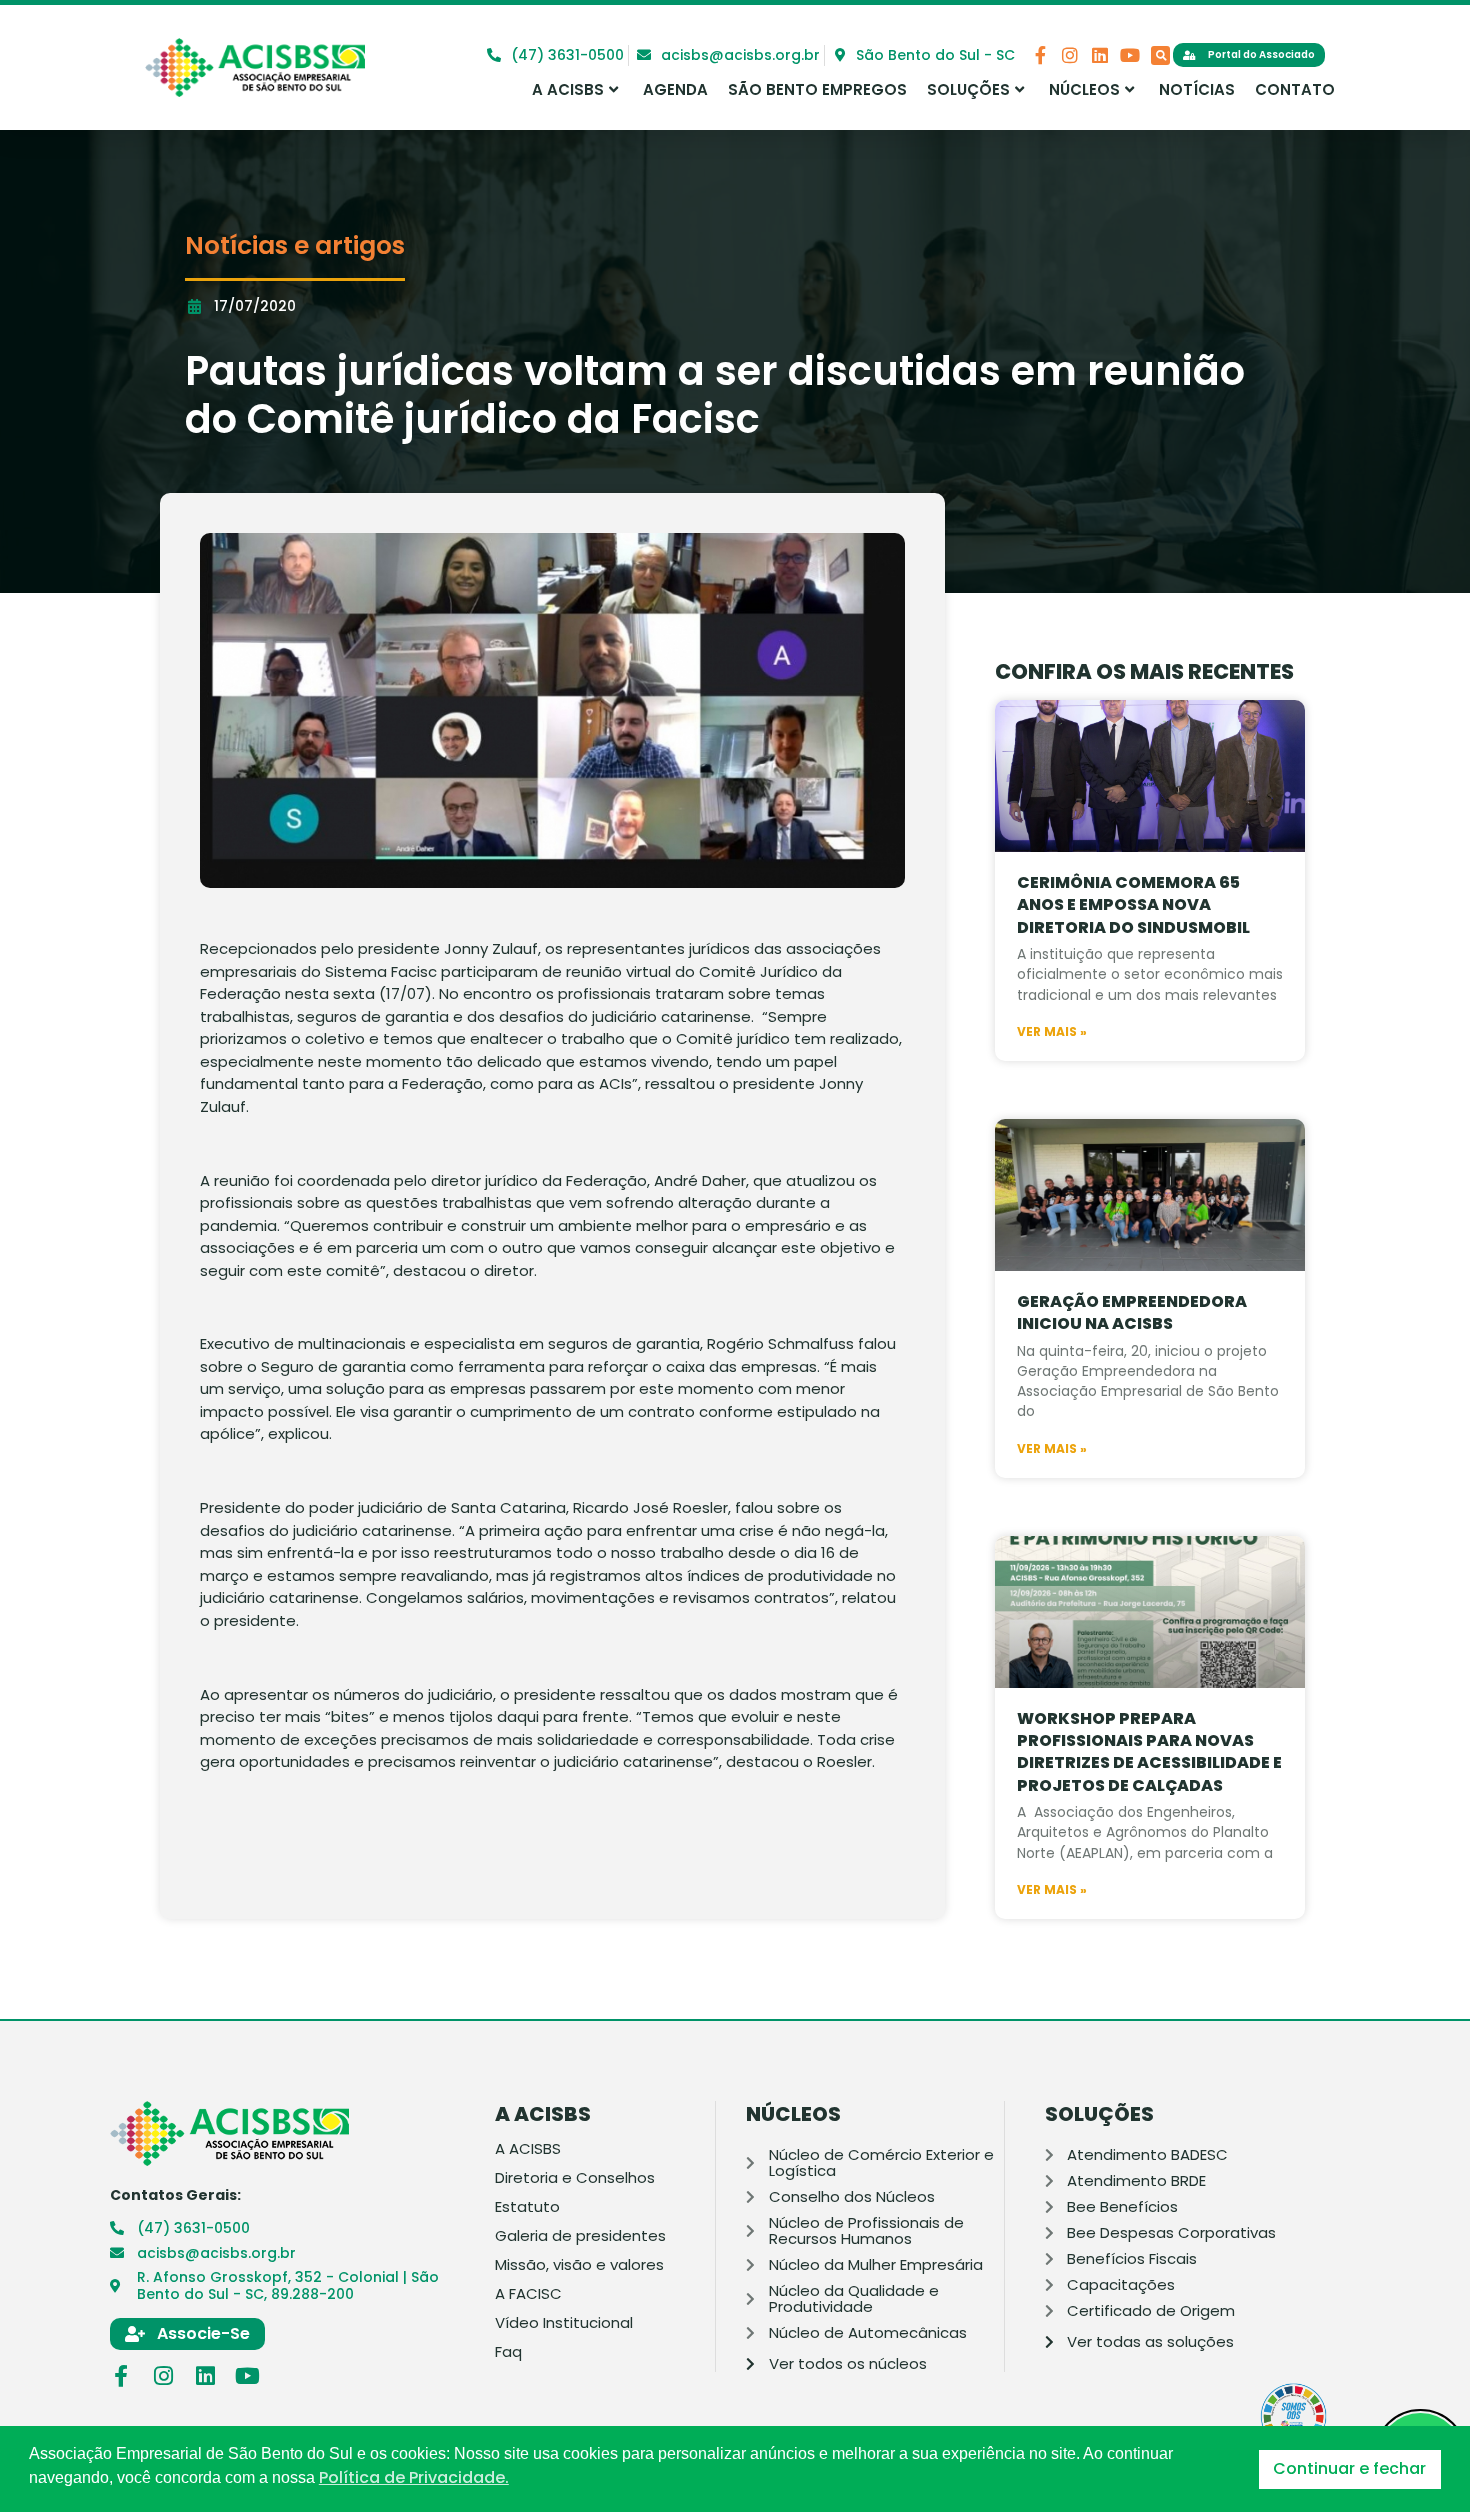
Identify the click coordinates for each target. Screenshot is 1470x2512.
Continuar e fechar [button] (1349, 2468)
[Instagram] (1070, 55)
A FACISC (528, 2294)
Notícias (1197, 89)
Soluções (968, 89)
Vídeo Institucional (564, 2323)
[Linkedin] (1100, 55)
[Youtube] (1130, 55)
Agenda (675, 89)
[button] (1160, 55)
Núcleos (1084, 89)
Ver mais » (1052, 1032)
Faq (508, 2352)
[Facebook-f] (1040, 55)
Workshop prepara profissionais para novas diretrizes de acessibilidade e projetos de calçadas (1149, 1752)
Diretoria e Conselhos (575, 2178)
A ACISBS (568, 89)
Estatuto (527, 2207)
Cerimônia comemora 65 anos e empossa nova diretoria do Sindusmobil (1133, 905)
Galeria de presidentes (580, 2236)
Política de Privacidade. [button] (414, 2478)
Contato (1295, 89)
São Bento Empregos (817, 89)
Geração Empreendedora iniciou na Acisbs (1132, 1312)
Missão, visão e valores (579, 2265)
